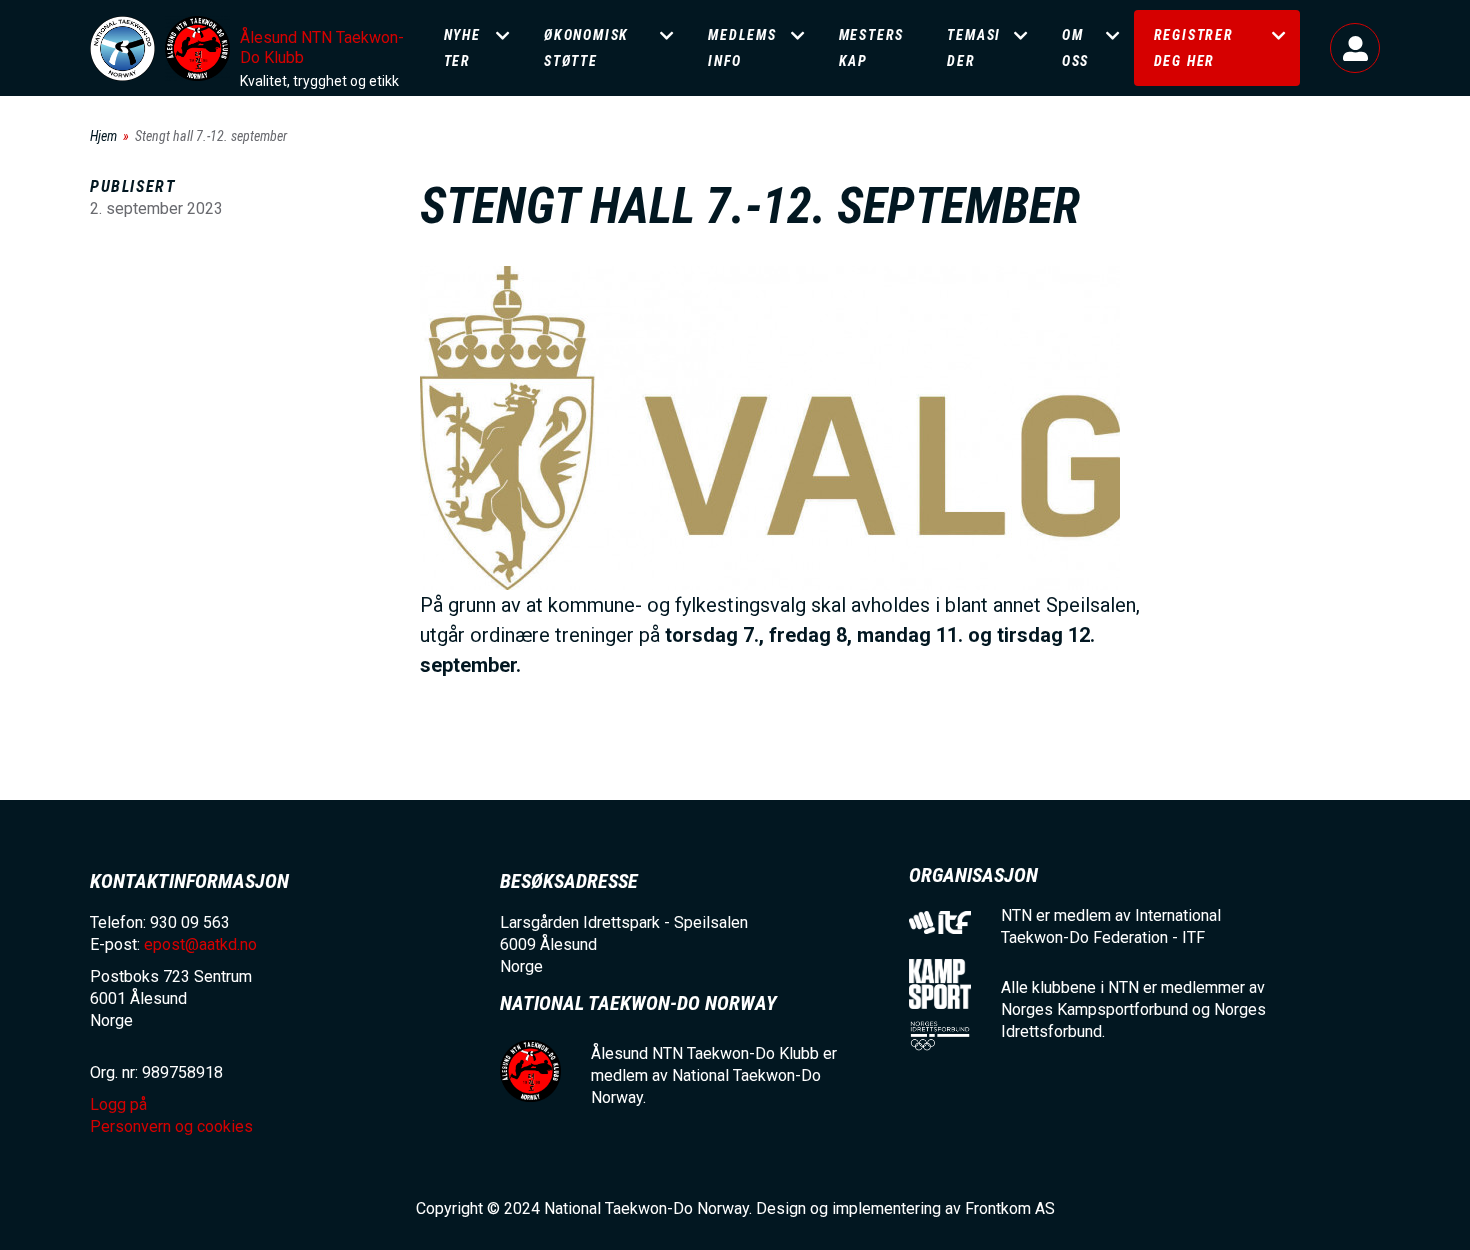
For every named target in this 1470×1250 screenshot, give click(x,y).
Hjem (103, 136)
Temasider (974, 48)
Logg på (1355, 48)
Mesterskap (872, 48)
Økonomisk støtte (586, 48)
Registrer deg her (1194, 48)
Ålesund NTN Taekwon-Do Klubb (322, 47)
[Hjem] (122, 48)
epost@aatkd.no (200, 944)
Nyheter (462, 48)
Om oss (1075, 48)
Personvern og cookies (171, 1126)
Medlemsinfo (742, 48)
